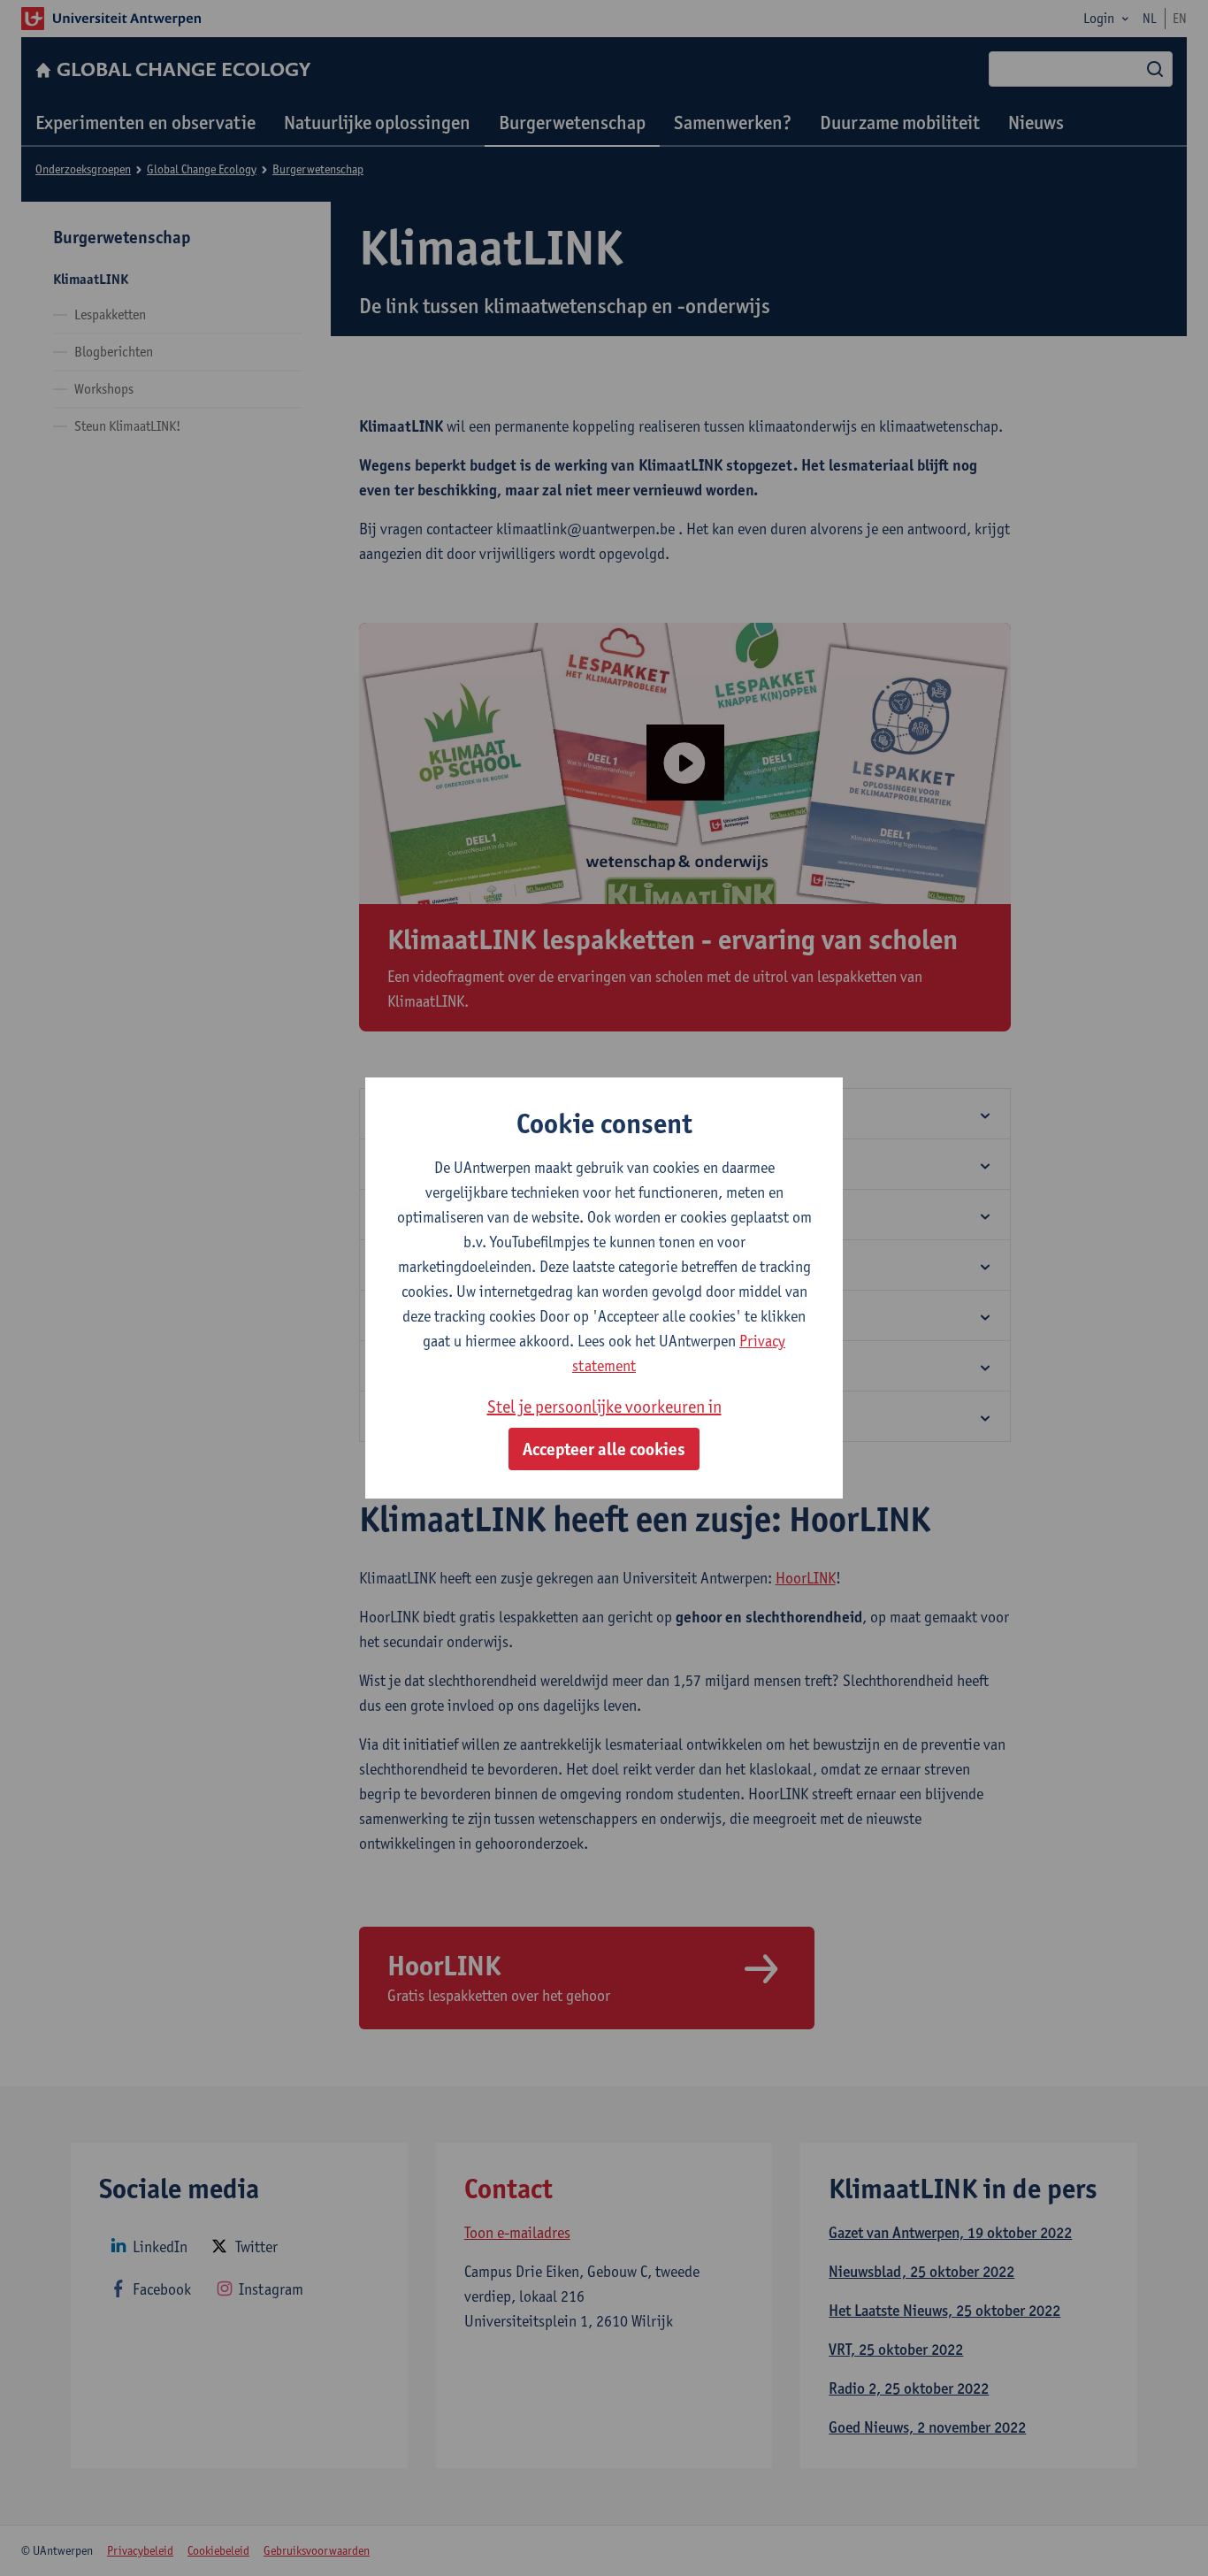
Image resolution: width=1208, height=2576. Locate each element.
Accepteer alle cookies (604, 1449)
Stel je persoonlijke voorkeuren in (604, 1407)
